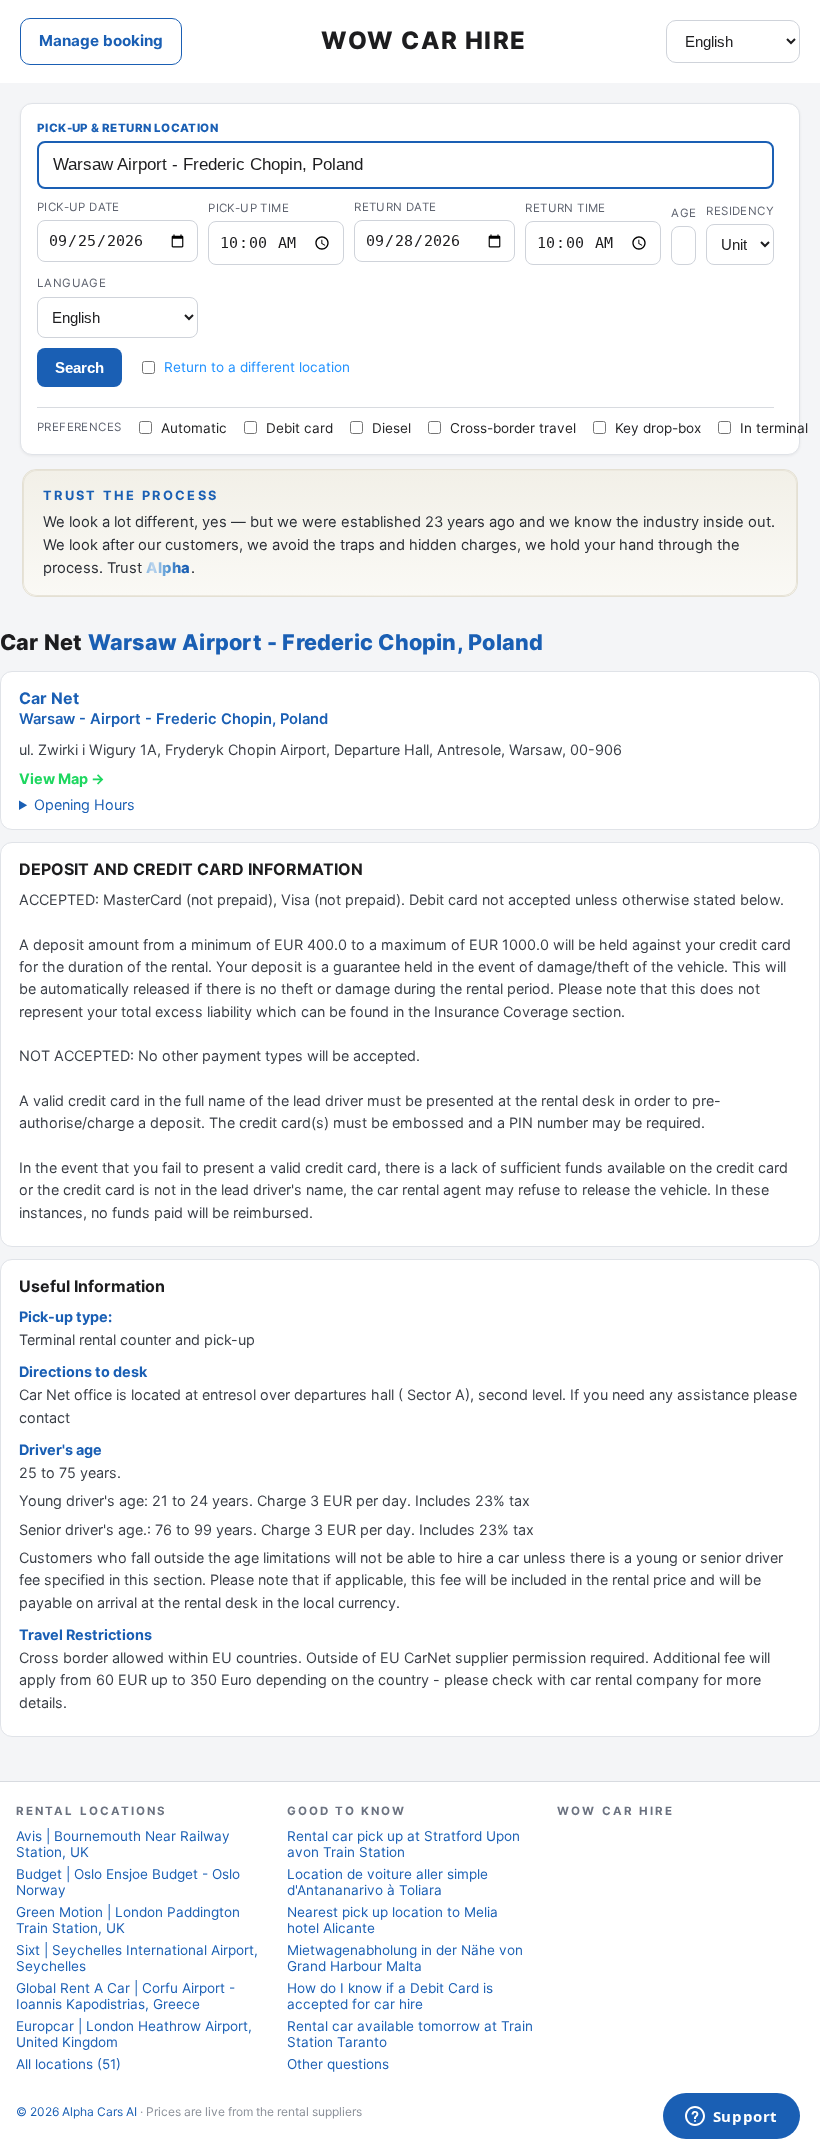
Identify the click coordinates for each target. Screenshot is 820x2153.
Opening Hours (84, 804)
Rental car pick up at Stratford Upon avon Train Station (403, 1844)
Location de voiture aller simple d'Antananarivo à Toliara (387, 1882)
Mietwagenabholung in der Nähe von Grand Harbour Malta (405, 1958)
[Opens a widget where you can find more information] (731, 2118)
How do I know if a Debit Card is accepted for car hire (390, 1996)
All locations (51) (68, 2064)
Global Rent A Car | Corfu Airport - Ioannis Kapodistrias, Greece (125, 1996)
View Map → (62, 778)
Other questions (338, 2064)
